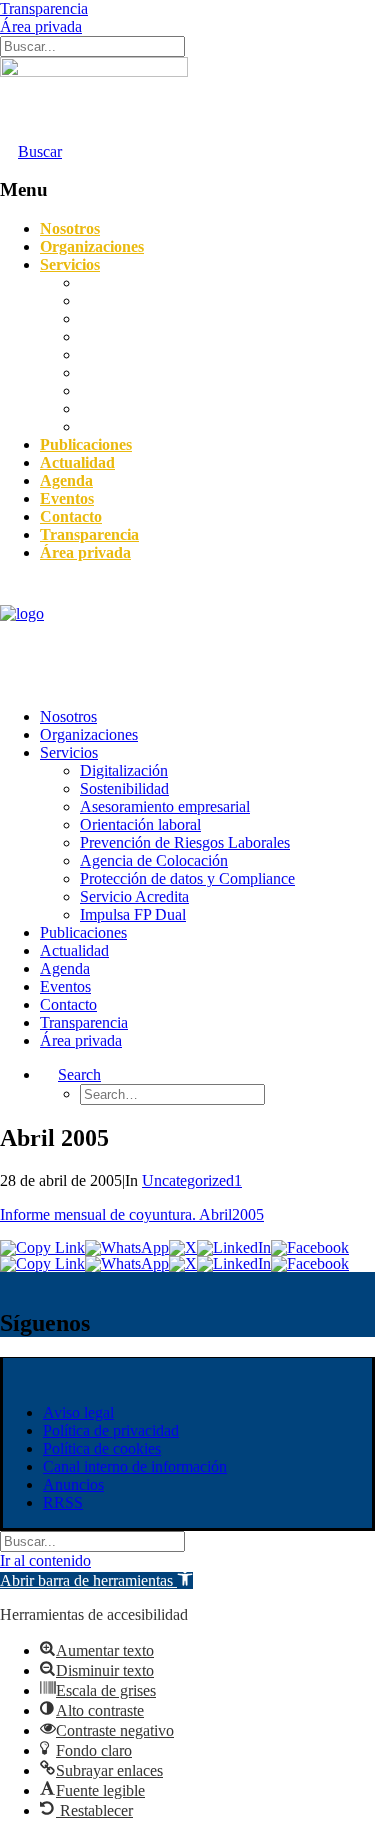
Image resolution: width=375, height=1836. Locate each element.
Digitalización (124, 282)
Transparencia (44, 8)
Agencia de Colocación (154, 372)
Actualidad (77, 462)
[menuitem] (207, 717)
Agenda (66, 480)
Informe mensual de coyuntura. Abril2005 (132, 1214)
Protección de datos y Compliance (187, 390)
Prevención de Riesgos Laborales (185, 354)
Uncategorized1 (192, 1180)
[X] (183, 1247)
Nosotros (70, 228)
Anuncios (73, 1484)
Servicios (70, 264)
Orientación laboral (140, 336)
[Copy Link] (42, 1247)
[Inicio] (94, 100)
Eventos (67, 498)
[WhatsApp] (127, 1247)
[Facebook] (310, 1247)
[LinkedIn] (234, 1247)
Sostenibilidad (124, 300)
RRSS (63, 1502)
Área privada (41, 26)
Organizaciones (92, 246)
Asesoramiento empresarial (165, 318)
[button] (96, 1580)
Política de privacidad (111, 1430)
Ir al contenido (45, 1560)
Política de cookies (102, 1448)
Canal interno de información (135, 1466)
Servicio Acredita (134, 408)
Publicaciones (86, 444)
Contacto (71, 516)
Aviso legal (78, 1412)
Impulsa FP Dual (133, 426)
